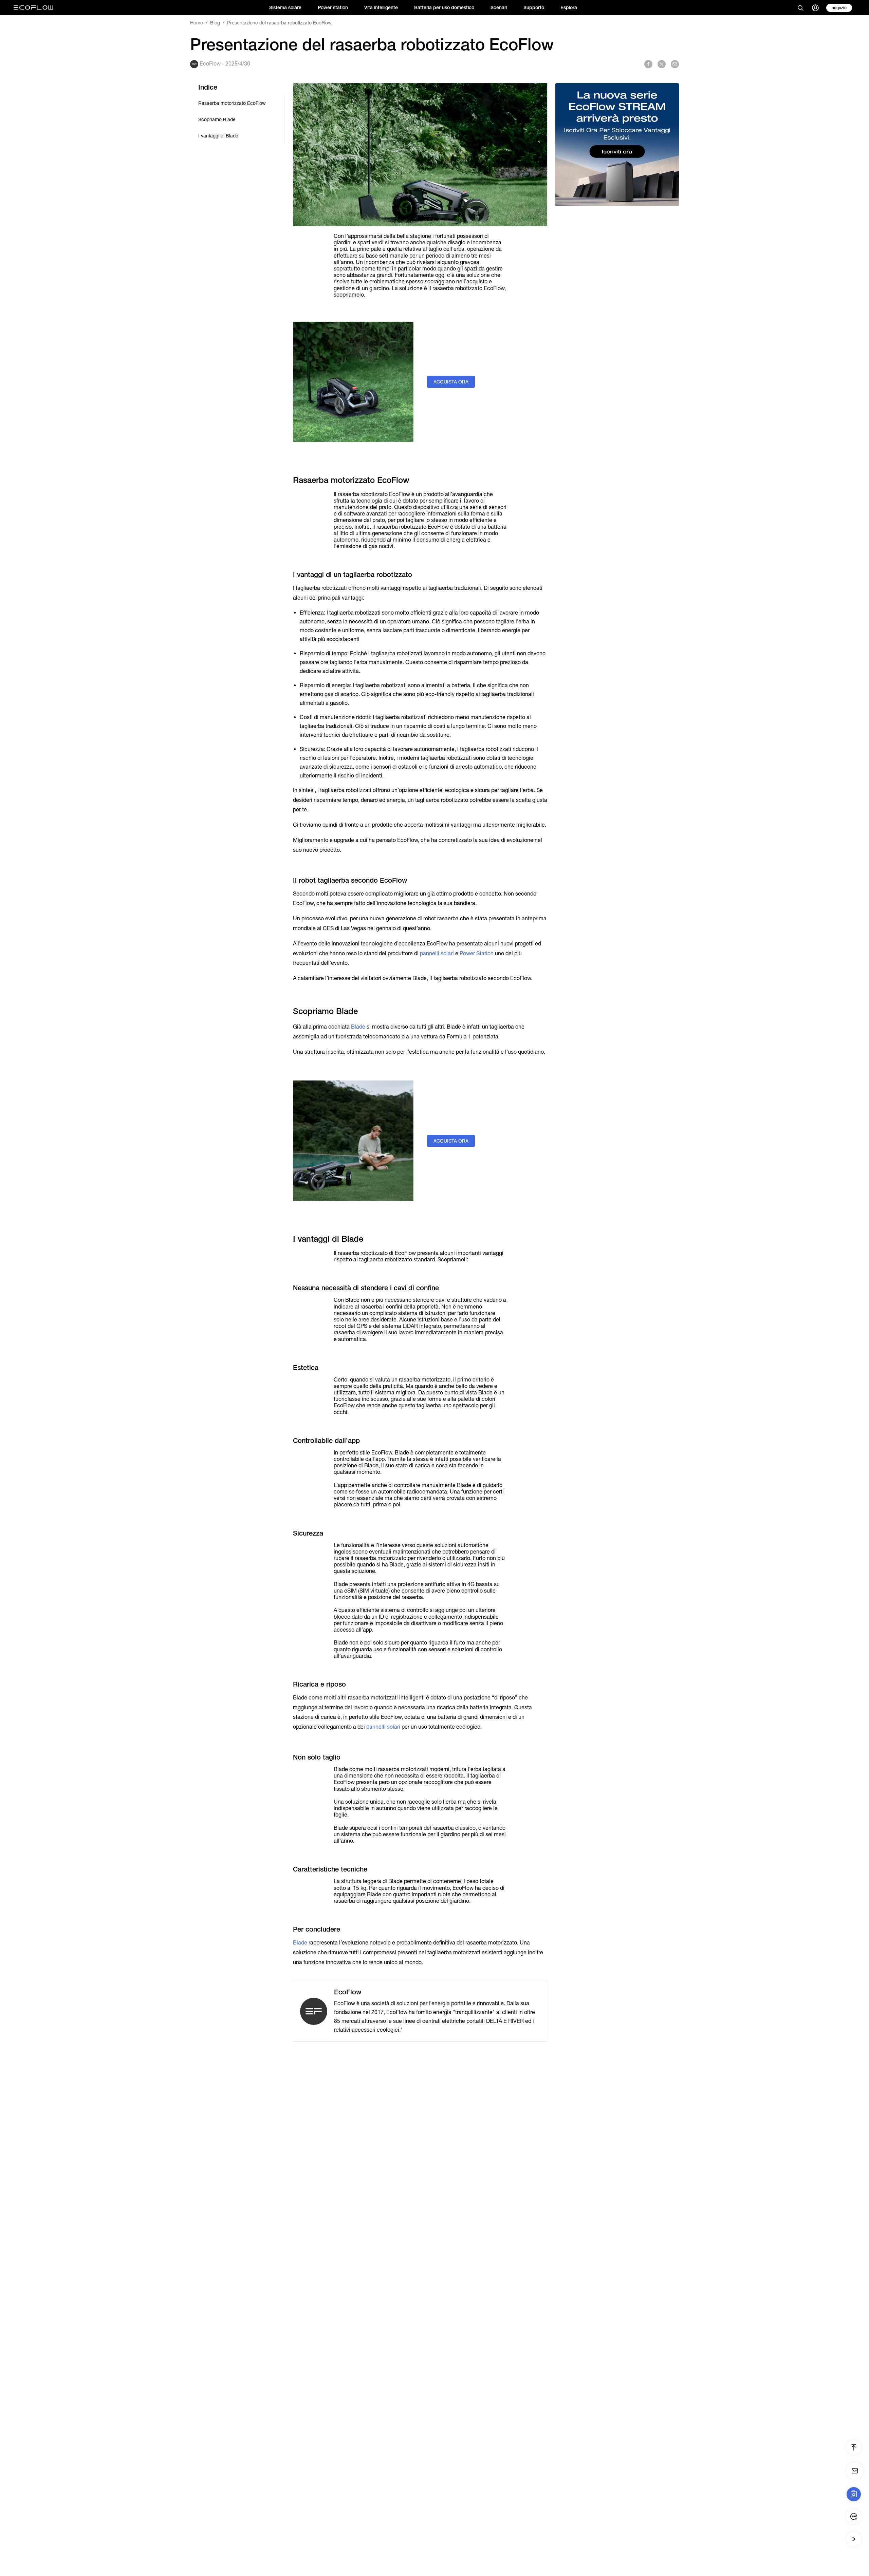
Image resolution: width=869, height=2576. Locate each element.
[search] (800, 8)
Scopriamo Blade (217, 119)
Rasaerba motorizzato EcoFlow (232, 103)
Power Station (477, 953)
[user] (815, 8)
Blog (215, 23)
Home (197, 23)
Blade (358, 1027)
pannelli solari (437, 953)
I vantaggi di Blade (218, 136)
